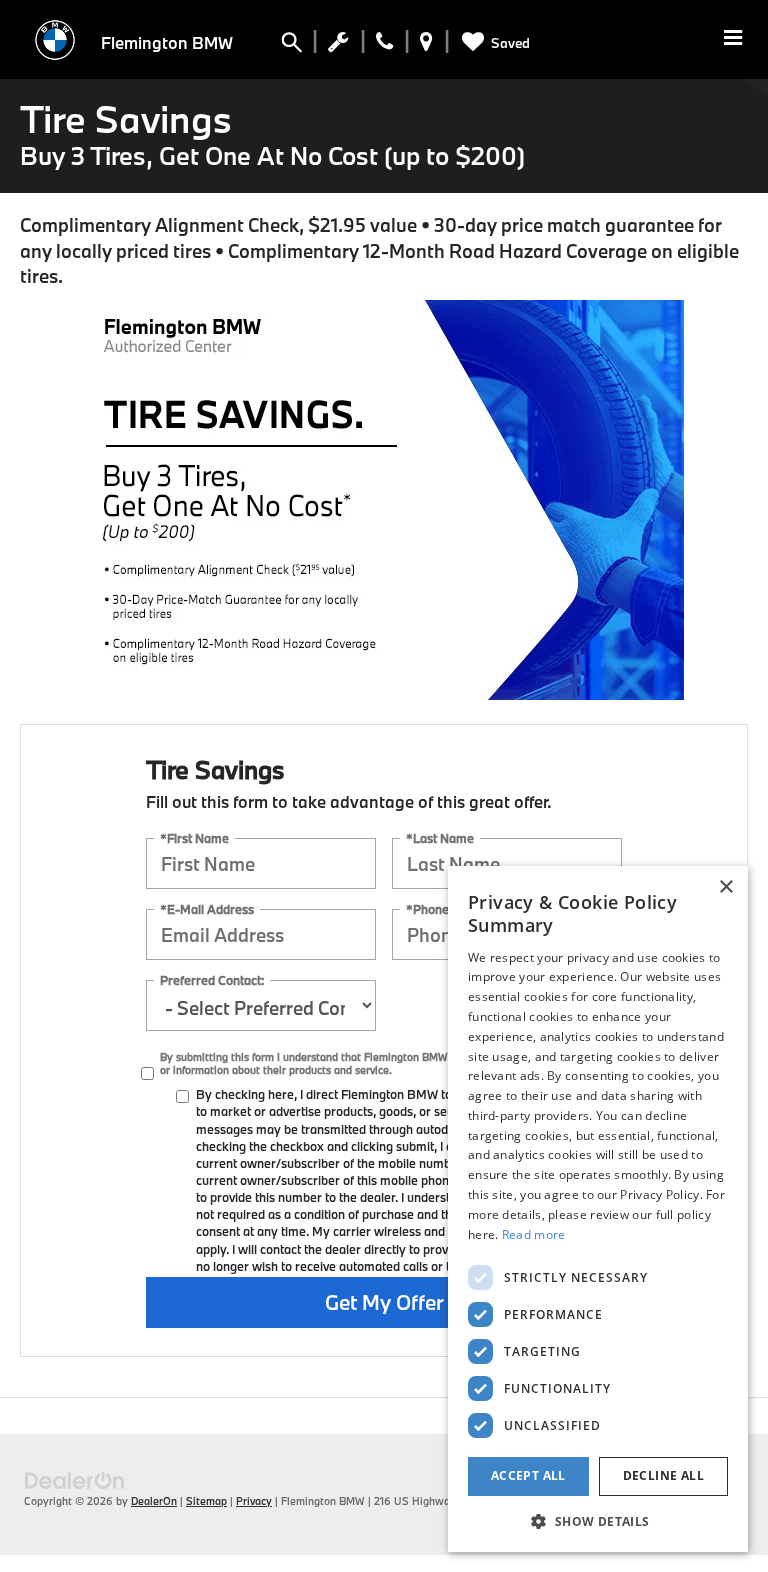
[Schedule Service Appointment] (338, 46)
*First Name (194, 838)
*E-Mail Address (207, 909)
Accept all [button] (528, 1475)
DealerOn (154, 1501)
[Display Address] (426, 46)
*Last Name (440, 838)
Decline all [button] (663, 1475)
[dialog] (598, 1209)
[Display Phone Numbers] (384, 46)
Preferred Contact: (212, 980)
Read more (534, 1234)
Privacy (254, 1501)
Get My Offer (384, 1302)
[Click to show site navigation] (733, 39)
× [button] (725, 887)
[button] (598, 1520)
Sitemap (206, 1501)
